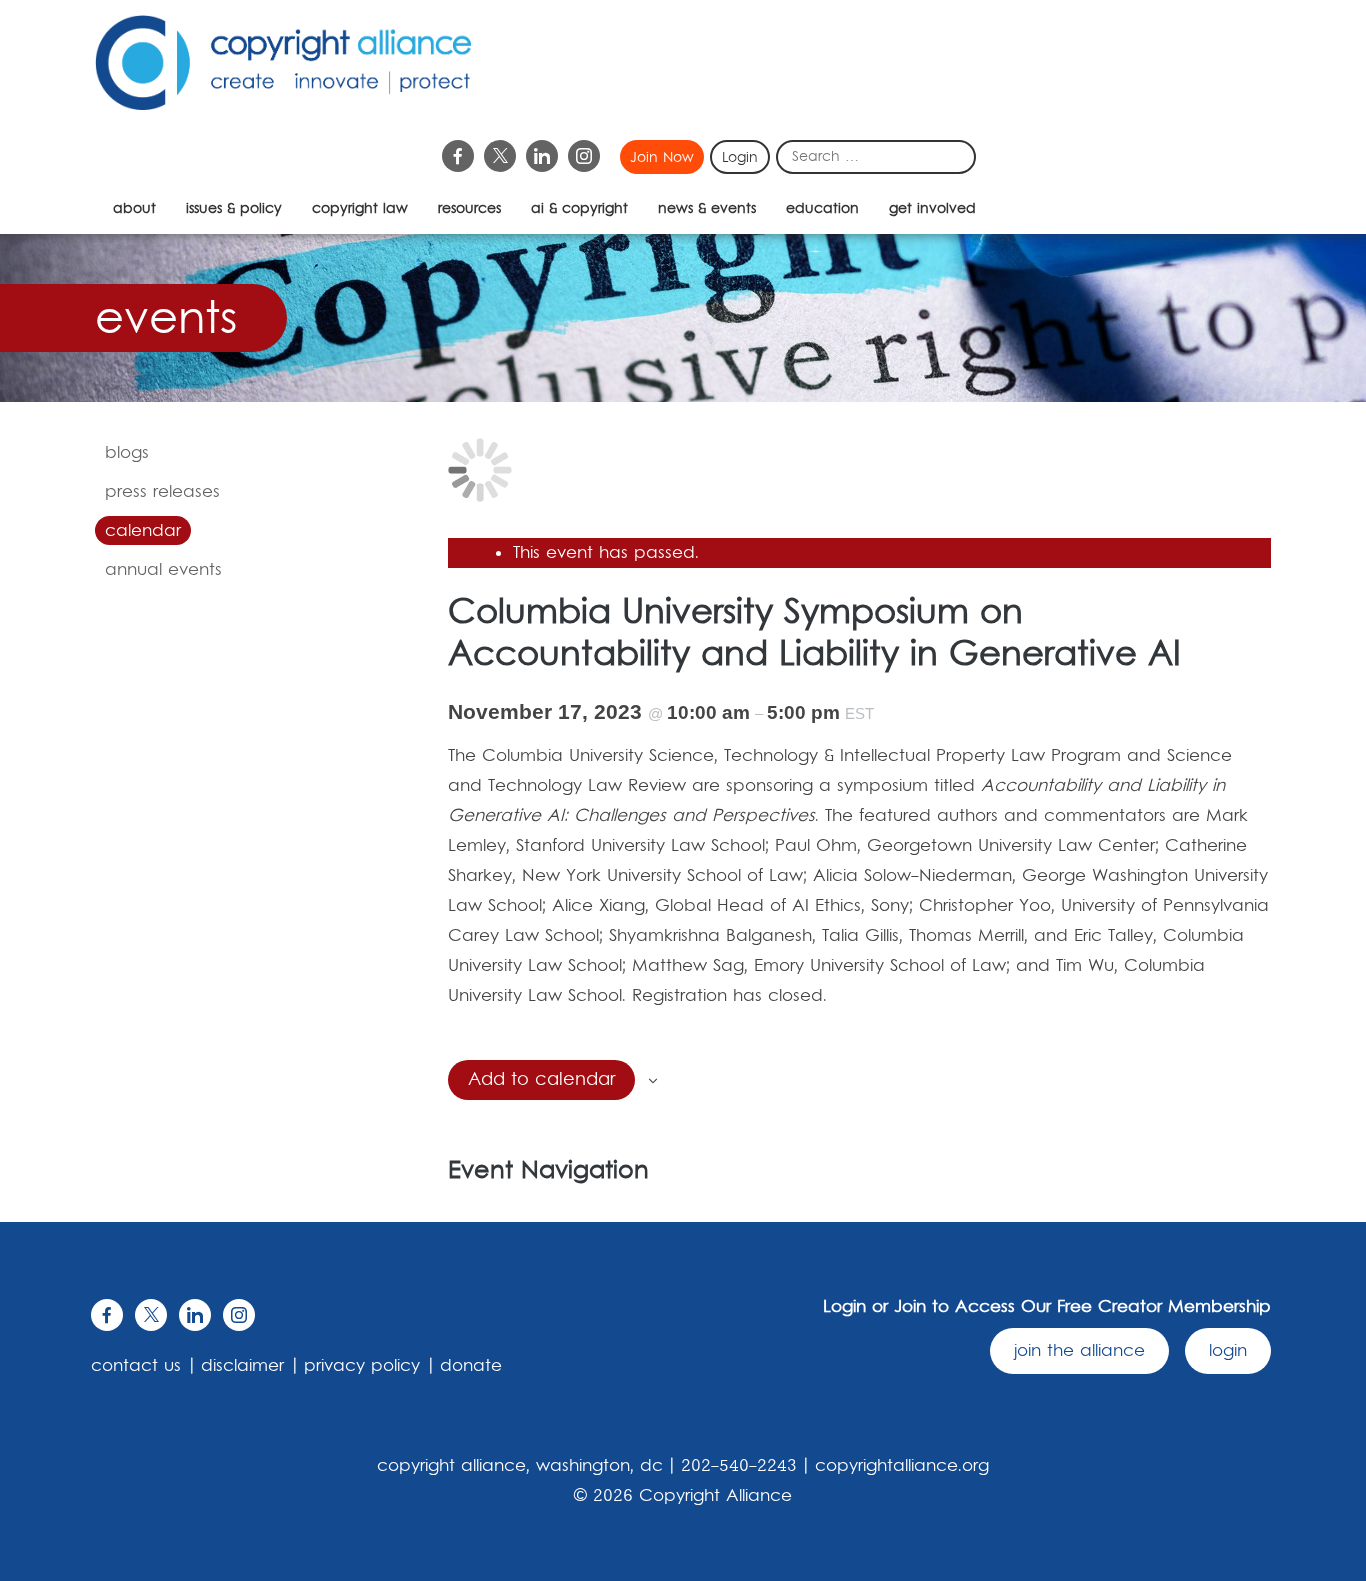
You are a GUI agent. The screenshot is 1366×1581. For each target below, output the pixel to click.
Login (740, 158)
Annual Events (163, 570)
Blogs (127, 453)
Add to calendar (541, 1080)
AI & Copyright (579, 209)
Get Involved (932, 209)
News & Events (707, 209)
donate (471, 1366)
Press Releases (162, 492)
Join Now (662, 158)
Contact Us (136, 1366)
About (134, 209)
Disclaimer (242, 1366)
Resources (469, 209)
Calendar (143, 531)
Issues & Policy (234, 209)
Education (822, 209)
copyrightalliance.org (902, 1466)
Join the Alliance (1079, 1351)
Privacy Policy (362, 1366)
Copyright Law (360, 209)
